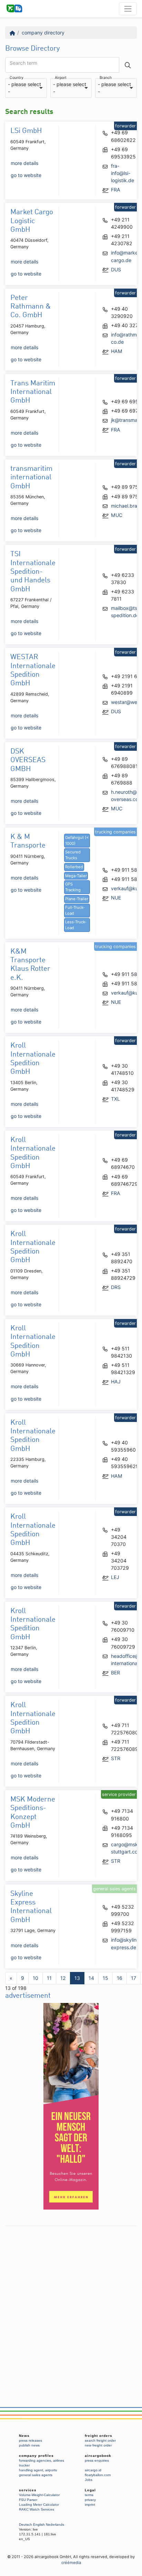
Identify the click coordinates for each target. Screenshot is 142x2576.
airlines (59, 2460)
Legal (90, 2490)
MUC (117, 515)
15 (105, 1978)
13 (77, 1978)
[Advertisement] (71, 2300)
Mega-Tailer (76, 876)
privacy (90, 2500)
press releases (31, 2440)
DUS (116, 269)
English (39, 2525)
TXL (115, 1099)
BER (115, 1673)
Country (17, 78)
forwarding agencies (35, 2460)
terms (89, 2495)
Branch (106, 78)
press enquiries (97, 2460)
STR (116, 1758)
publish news (29, 2445)
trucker (24, 2465)
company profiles (36, 2456)
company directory (43, 33)
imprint (90, 2505)
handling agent (31, 2470)
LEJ (115, 1577)
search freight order (100, 2440)
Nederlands (55, 2525)
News (24, 2436)
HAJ (116, 1382)
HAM (117, 351)
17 (134, 1978)
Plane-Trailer (77, 899)
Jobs (89, 2480)
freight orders (99, 2436)
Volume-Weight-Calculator (39, 2495)
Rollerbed (74, 867)
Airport (61, 78)
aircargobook (98, 2456)
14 (91, 1978)
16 (120, 1978)
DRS (116, 1287)
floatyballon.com (98, 2475)
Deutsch (26, 2525)
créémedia (71, 2563)
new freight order (98, 2445)
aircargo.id (93, 2470)
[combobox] (26, 88)
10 (35, 1978)
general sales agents (36, 2475)
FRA (116, 190)
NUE (116, 898)
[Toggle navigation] (128, 9)
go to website (26, 175)
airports (51, 2470)
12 (63, 1978)
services (28, 2490)
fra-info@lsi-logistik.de (123, 173)
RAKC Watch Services (37, 2509)
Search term (23, 63)
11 (49, 1978)
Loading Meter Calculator (39, 2505)
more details (24, 163)
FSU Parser (28, 2500)
